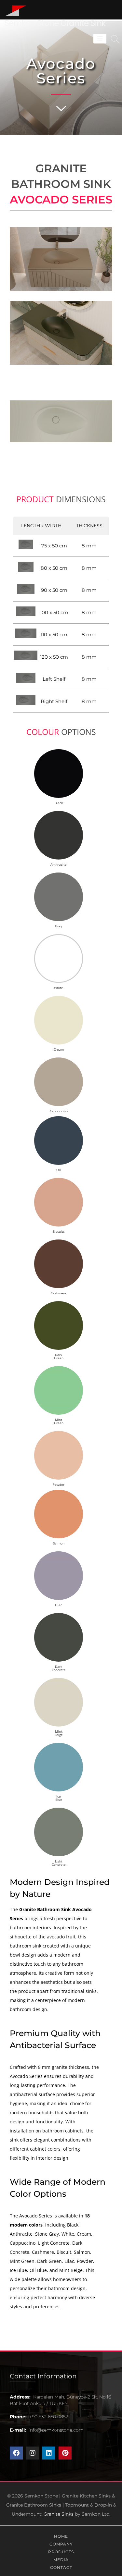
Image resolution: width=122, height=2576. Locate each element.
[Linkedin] (49, 2453)
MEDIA (61, 2560)
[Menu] (100, 39)
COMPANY (61, 2544)
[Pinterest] (65, 2453)
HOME (61, 2536)
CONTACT (61, 2567)
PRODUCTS (61, 2552)
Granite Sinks (59, 2514)
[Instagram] (33, 2453)
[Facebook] (16, 2453)
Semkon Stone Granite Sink (55, 23)
